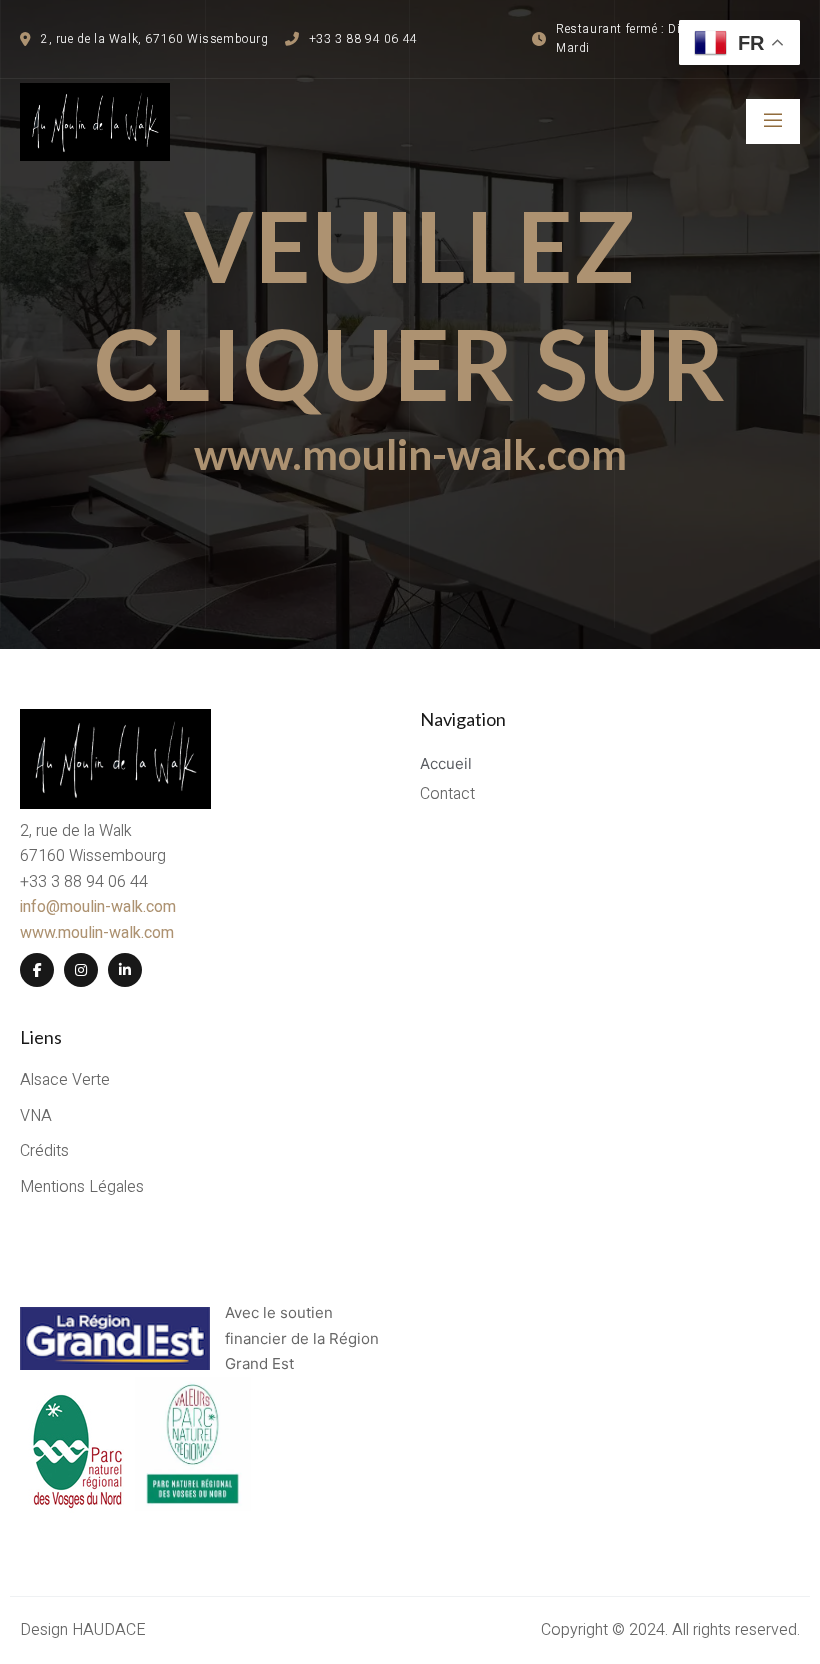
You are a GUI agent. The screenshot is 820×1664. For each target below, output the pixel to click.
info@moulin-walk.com (98, 907)
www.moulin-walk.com (410, 454)
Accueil (446, 763)
